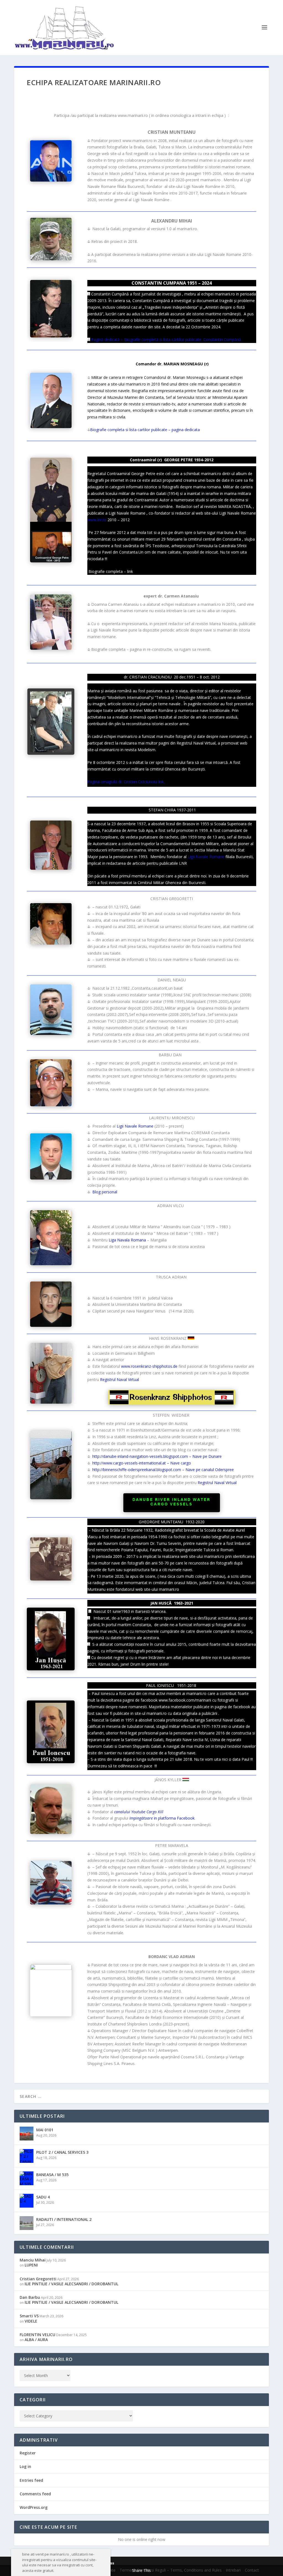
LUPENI (31, 2265)
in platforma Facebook (162, 1818)
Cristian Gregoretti (38, 2279)
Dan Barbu (30, 2297)
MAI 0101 (45, 2130)
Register (28, 2453)
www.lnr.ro (97, 520)
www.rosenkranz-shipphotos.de (149, 1366)
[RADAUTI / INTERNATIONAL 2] (27, 2223)
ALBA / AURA (36, 2340)
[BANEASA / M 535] (27, 2178)
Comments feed (35, 2494)
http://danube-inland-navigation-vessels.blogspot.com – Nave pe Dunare (157, 1456)
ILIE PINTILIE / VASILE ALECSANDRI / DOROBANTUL (71, 2284)
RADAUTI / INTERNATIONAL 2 (64, 2219)
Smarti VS (29, 2316)
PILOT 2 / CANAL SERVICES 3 (62, 2152)
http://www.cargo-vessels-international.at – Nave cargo (142, 1463)
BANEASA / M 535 (52, 2175)
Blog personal (105, 1192)
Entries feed (31, 2480)
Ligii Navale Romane (206, 857)
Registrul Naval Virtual (120, 1379)
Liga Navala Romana (127, 1240)
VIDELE (31, 2321)
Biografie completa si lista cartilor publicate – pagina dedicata (145, 430)
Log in (25, 2466)
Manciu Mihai (33, 2260)
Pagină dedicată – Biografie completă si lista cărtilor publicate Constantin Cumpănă (166, 340)
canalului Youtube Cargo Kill (139, 1812)
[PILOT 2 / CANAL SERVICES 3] (27, 2156)
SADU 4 (43, 2197)
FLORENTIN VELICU (37, 2335)
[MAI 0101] (27, 2134)
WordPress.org (34, 2507)
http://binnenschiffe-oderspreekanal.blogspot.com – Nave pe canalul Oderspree (163, 1470)
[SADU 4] (27, 2201)
